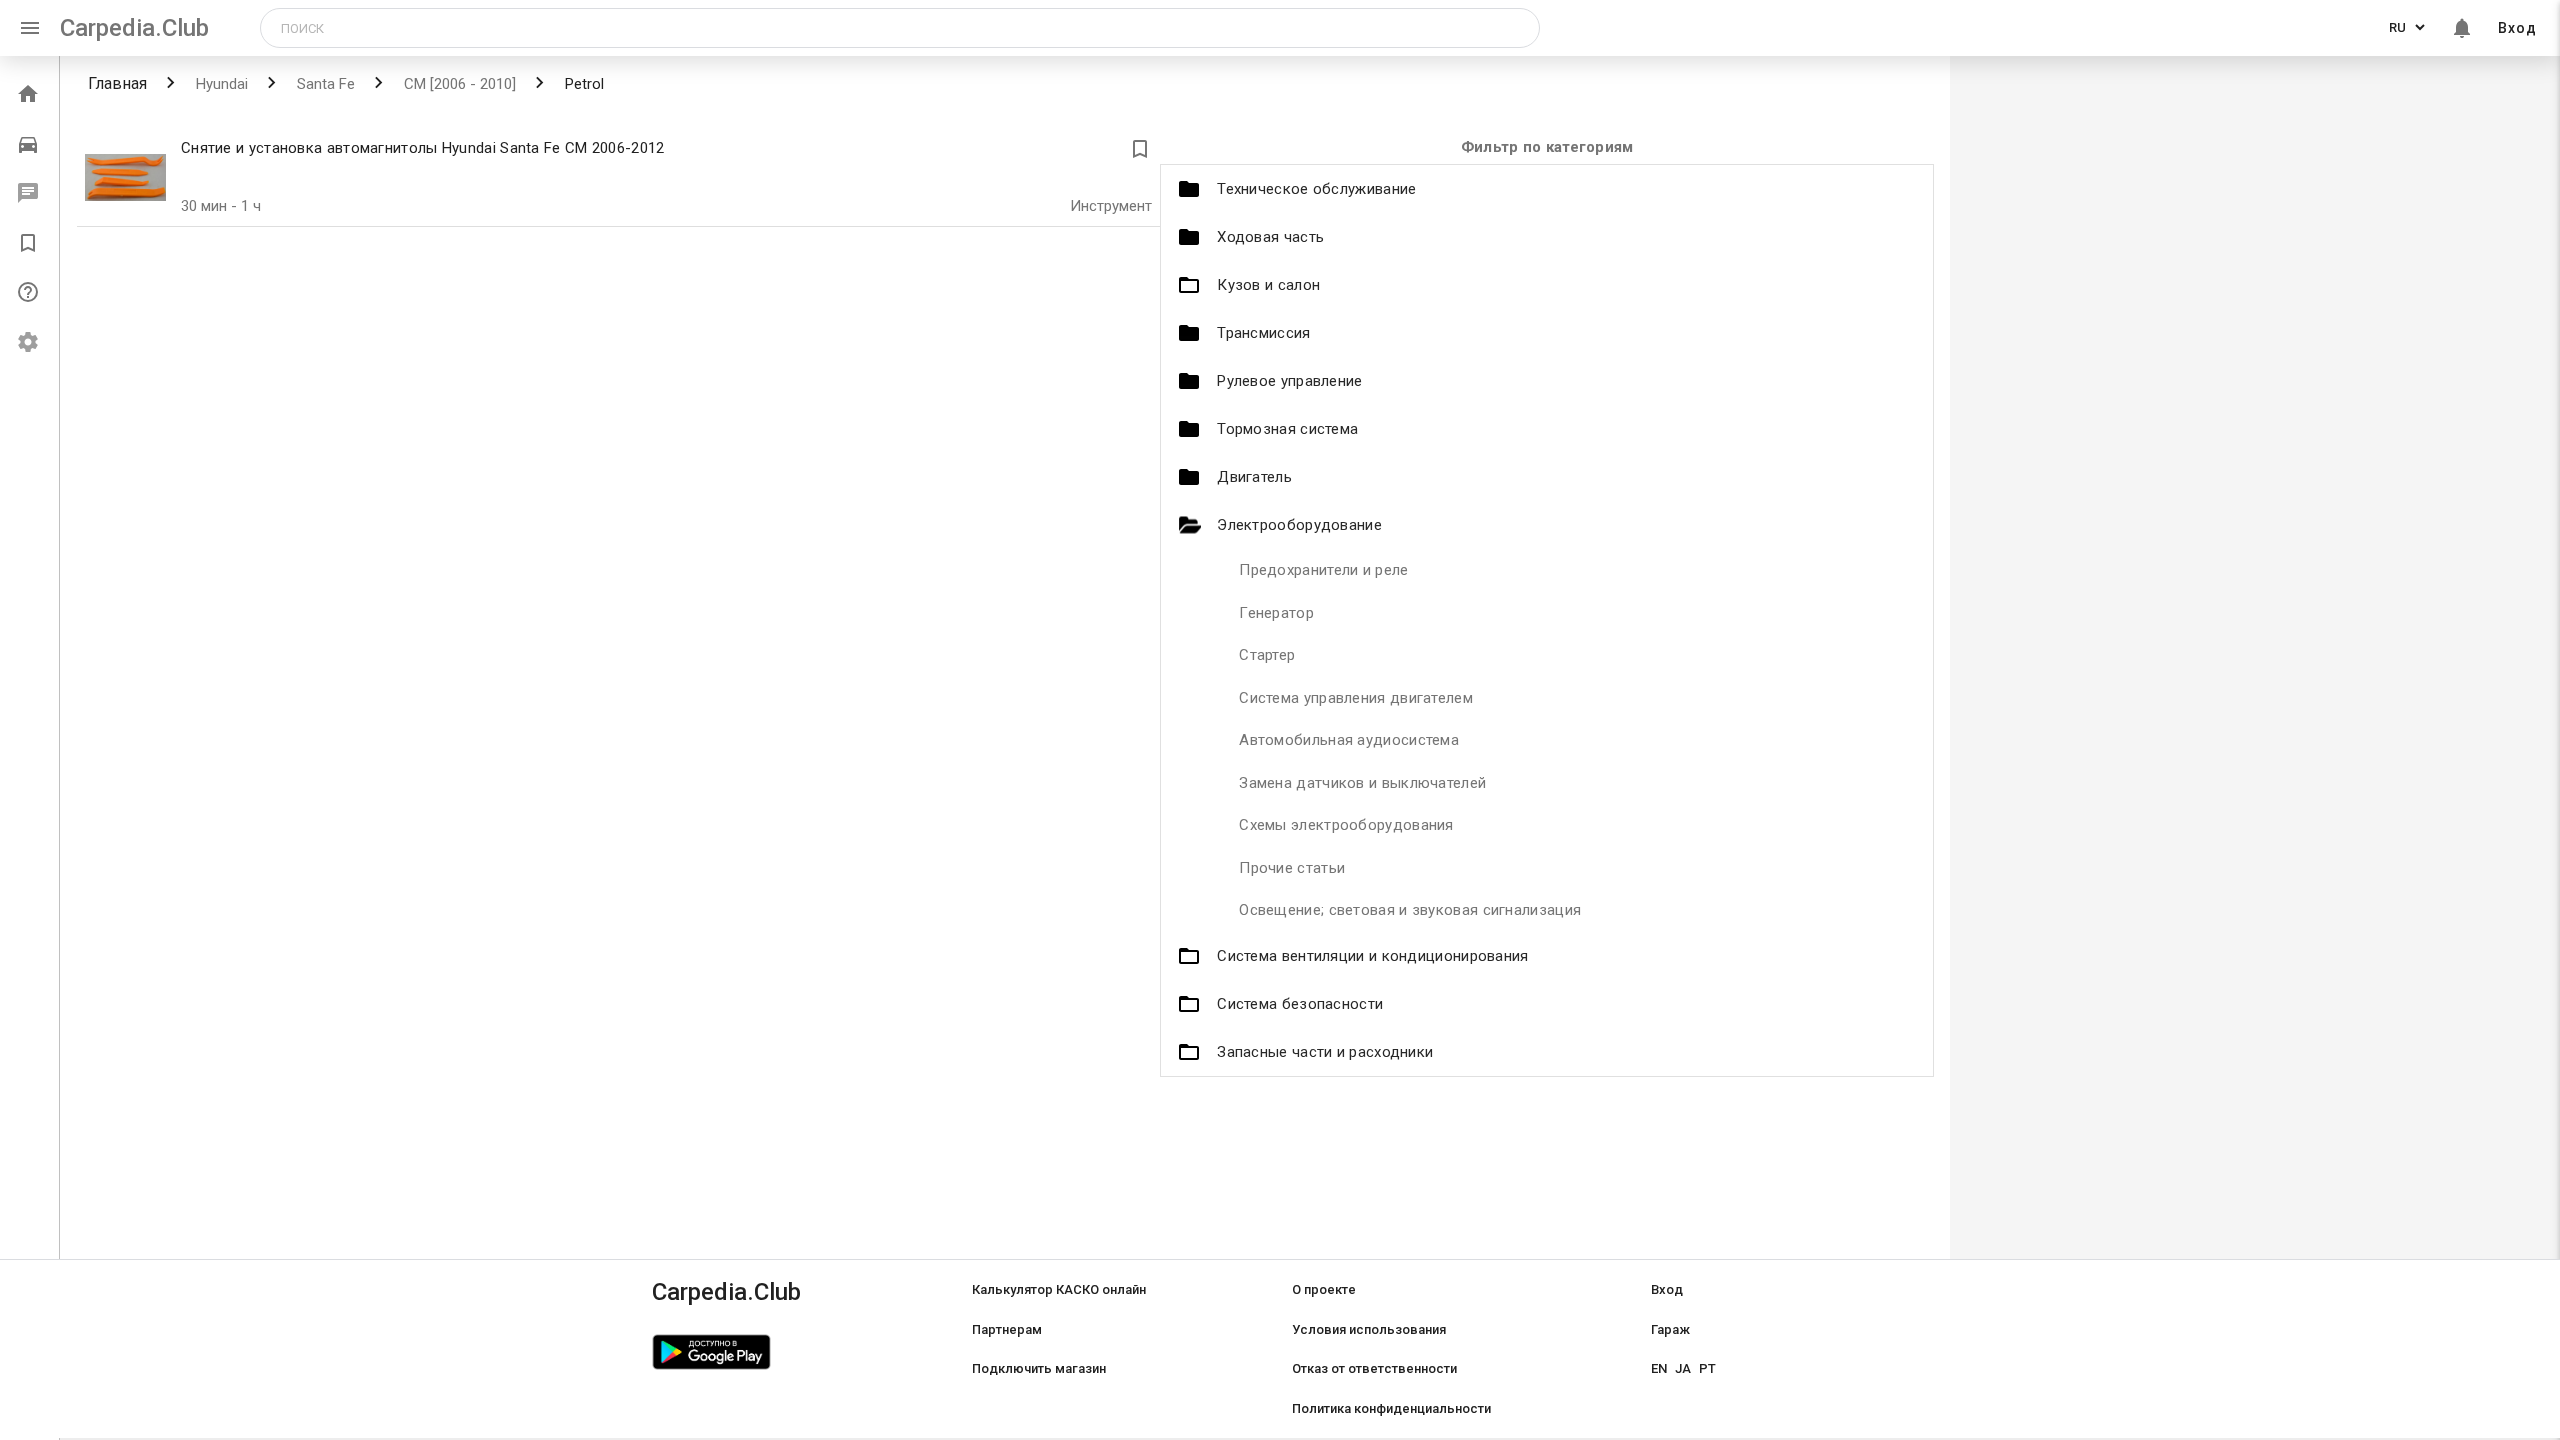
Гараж (1670, 1329)
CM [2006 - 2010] (458, 84)
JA (1683, 1368)
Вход (2517, 28)
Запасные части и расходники (1325, 1052)
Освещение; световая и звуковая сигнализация (1410, 910)
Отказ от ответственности (1374, 1368)
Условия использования (1369, 1329)
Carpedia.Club (134, 28)
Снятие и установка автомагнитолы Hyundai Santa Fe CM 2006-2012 (423, 148)
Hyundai (220, 84)
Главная (117, 83)
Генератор (1276, 613)
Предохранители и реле (1323, 570)
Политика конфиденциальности (1391, 1408)
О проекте (1324, 1289)
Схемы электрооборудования (1346, 825)
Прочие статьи (1292, 868)
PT (1707, 1368)
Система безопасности (1300, 1004)
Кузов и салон (1268, 285)
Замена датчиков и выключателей (1362, 783)
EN (1659, 1368)
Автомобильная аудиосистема (1349, 740)
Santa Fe (324, 84)
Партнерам (1007, 1329)
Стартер (1267, 655)
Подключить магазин (1039, 1368)
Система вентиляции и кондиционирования (1372, 956)
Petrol (582, 84)
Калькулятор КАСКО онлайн (1059, 1289)
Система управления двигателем (1356, 698)
